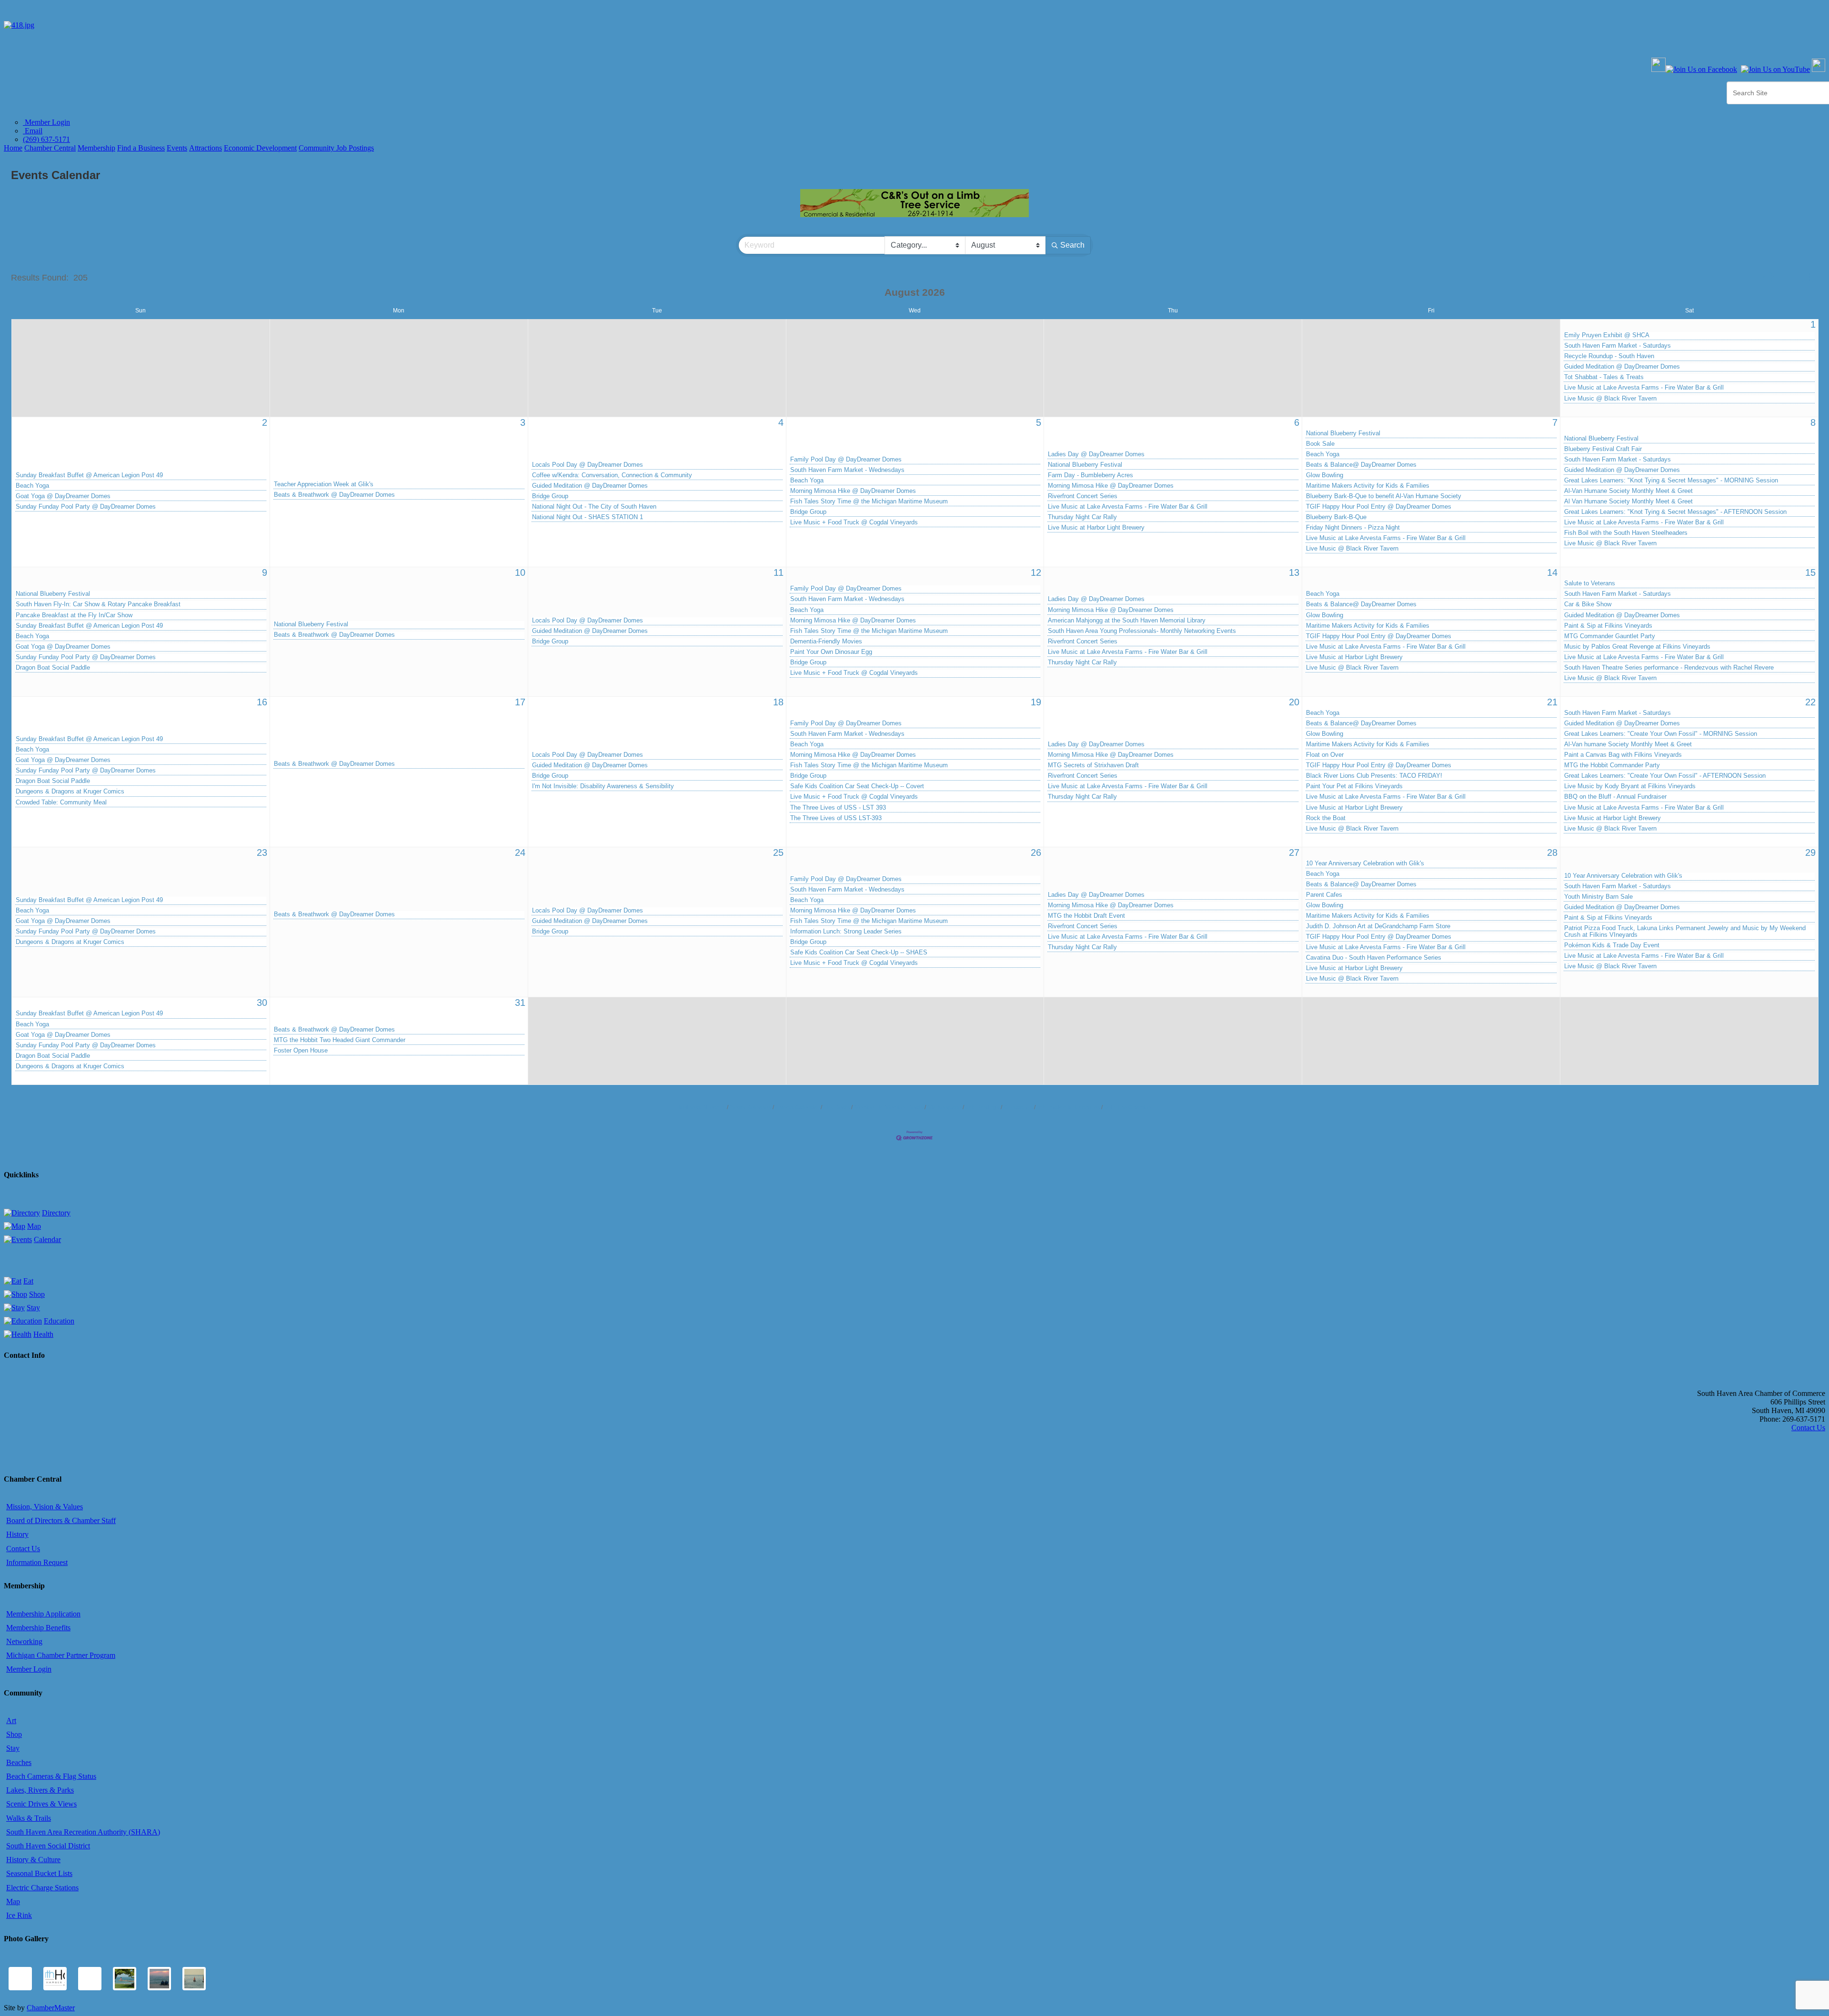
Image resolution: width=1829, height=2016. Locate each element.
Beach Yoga (32, 486)
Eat (28, 1281)
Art (11, 1720)
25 (778, 853)
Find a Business (141, 148)
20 (1294, 702)
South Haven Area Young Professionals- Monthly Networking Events (1142, 631)
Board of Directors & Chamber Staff (61, 1520)
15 (1810, 572)
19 (1036, 702)
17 (520, 702)
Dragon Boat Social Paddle (53, 668)
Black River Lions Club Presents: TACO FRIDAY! (1374, 776)
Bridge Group (550, 496)
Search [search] (1072, 245)
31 (520, 1003)
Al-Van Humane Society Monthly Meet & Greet (1628, 491)
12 (1036, 572)
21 (1552, 702)
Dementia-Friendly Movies (826, 642)
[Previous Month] (871, 293)
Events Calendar (798, 1107)
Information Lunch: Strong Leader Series (846, 932)
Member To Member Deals (889, 1107)
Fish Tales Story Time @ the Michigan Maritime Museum (869, 501)
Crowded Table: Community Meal (61, 802)
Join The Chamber (1129, 1107)
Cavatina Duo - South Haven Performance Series (1374, 958)
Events (177, 148)
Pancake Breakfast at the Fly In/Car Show (74, 615)
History (17, 1534)
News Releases (751, 1107)
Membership (96, 148)
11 (779, 572)
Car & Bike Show (1588, 604)
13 (1294, 572)
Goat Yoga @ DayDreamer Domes (63, 496)
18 (778, 702)
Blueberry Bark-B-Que (1336, 517)
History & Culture (33, 1860)
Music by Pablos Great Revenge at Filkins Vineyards (1637, 647)
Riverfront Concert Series (1083, 496)
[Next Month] (959, 293)
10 (520, 572)
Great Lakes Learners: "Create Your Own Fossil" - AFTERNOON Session (1665, 776)
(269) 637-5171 (46, 139)
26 (1036, 853)
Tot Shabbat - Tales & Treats (1604, 377)
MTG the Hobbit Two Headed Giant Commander (340, 1040)
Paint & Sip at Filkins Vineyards (1608, 626)
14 (1552, 572)
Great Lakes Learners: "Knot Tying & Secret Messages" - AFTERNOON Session (1675, 512)
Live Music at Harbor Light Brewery (1096, 528)
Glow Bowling (1325, 475)
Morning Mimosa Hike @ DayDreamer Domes (853, 491)
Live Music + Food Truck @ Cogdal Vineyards (854, 522)
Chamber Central (50, 148)
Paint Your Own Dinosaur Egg (831, 652)
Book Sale (1320, 444)
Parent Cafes (1324, 895)
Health (43, 1334)
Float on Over (1325, 755)
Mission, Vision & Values (45, 1507)
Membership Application (43, 1614)
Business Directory (701, 1107)
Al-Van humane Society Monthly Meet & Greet (1628, 744)
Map (34, 1226)
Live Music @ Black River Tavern (1610, 399)
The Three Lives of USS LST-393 (836, 818)
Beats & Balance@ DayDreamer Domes (1361, 465)
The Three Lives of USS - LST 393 (838, 808)
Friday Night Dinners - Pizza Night (1353, 528)
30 (262, 1003)
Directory (56, 1213)
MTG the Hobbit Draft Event (1086, 916)
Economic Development (260, 148)
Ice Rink (19, 1915)
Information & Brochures (1069, 1107)
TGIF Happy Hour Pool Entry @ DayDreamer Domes (1379, 507)
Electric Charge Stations (42, 1888)
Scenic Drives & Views (41, 1804)
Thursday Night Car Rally (1082, 517)
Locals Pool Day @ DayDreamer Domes (588, 465)
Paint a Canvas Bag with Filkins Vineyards (1623, 755)
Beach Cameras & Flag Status (51, 1776)
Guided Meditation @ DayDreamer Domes (1622, 367)
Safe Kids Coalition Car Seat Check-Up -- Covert (857, 786)
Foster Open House (301, 1051)
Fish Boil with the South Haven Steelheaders (1626, 533)
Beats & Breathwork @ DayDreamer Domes (334, 495)
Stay (33, 1308)
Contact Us (1018, 1107)
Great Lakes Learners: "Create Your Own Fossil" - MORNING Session (1661, 734)
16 (262, 702)
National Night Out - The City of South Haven (594, 507)
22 (1810, 702)
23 (262, 853)
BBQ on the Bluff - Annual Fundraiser (1615, 797)
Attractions (206, 148)
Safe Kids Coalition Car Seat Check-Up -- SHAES (859, 953)
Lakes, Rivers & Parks (40, 1790)
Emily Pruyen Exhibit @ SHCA (1607, 335)
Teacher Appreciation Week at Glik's (324, 484)
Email (33, 131)
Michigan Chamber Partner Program (61, 1655)
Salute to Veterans (1590, 583)
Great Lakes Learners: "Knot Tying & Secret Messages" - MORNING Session (1671, 481)
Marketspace (945, 1107)
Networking (24, 1641)
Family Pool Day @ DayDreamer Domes (846, 460)
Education (59, 1321)
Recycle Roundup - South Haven (1609, 356)
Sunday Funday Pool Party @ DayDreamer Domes (86, 507)
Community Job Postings (336, 148)
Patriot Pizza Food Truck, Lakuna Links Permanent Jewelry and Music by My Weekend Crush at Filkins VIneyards (1685, 932)
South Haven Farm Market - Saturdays (1618, 346)
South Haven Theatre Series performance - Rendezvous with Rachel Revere (1669, 668)
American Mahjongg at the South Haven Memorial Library (1127, 621)
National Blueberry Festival (1085, 465)
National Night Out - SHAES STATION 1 (588, 517)
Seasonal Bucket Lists (39, 1873)
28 (1552, 853)
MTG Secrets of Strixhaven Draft (1093, 765)
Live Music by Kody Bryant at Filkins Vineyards (1630, 786)
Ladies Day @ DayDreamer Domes (1096, 454)
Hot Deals (837, 1107)
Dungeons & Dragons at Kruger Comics (70, 792)
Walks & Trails (29, 1818)
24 (520, 853)
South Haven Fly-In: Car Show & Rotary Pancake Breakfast (98, 604)
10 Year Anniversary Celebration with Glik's (1365, 863)
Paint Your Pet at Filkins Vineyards (1354, 786)
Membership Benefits (38, 1628)
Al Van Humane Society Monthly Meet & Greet (1628, 501)
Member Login (46, 122)
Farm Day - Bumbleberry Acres (1090, 475)
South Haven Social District (48, 1846)
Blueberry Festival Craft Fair (1603, 449)
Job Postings (983, 1107)
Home (13, 148)
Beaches (19, 1762)
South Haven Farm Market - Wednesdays (847, 470)
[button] (1769, 278)
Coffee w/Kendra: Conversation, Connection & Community (612, 475)
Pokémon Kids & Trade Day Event (1612, 945)
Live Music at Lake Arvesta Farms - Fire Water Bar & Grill (1644, 388)
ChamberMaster (51, 2008)
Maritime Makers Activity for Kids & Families (1368, 486)
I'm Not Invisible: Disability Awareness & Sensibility (603, 786)
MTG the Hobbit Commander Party (1612, 765)
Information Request (37, 1562)
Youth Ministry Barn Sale (1598, 897)
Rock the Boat (1326, 818)
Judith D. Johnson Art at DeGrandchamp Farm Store (1378, 926)
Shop (37, 1294)
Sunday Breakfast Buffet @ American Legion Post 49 (89, 475)
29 (1810, 853)
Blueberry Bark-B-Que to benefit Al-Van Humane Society (1384, 496)
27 (1294, 853)
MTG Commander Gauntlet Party (1610, 636)
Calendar (47, 1239)
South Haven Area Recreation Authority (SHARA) (83, 1832)
